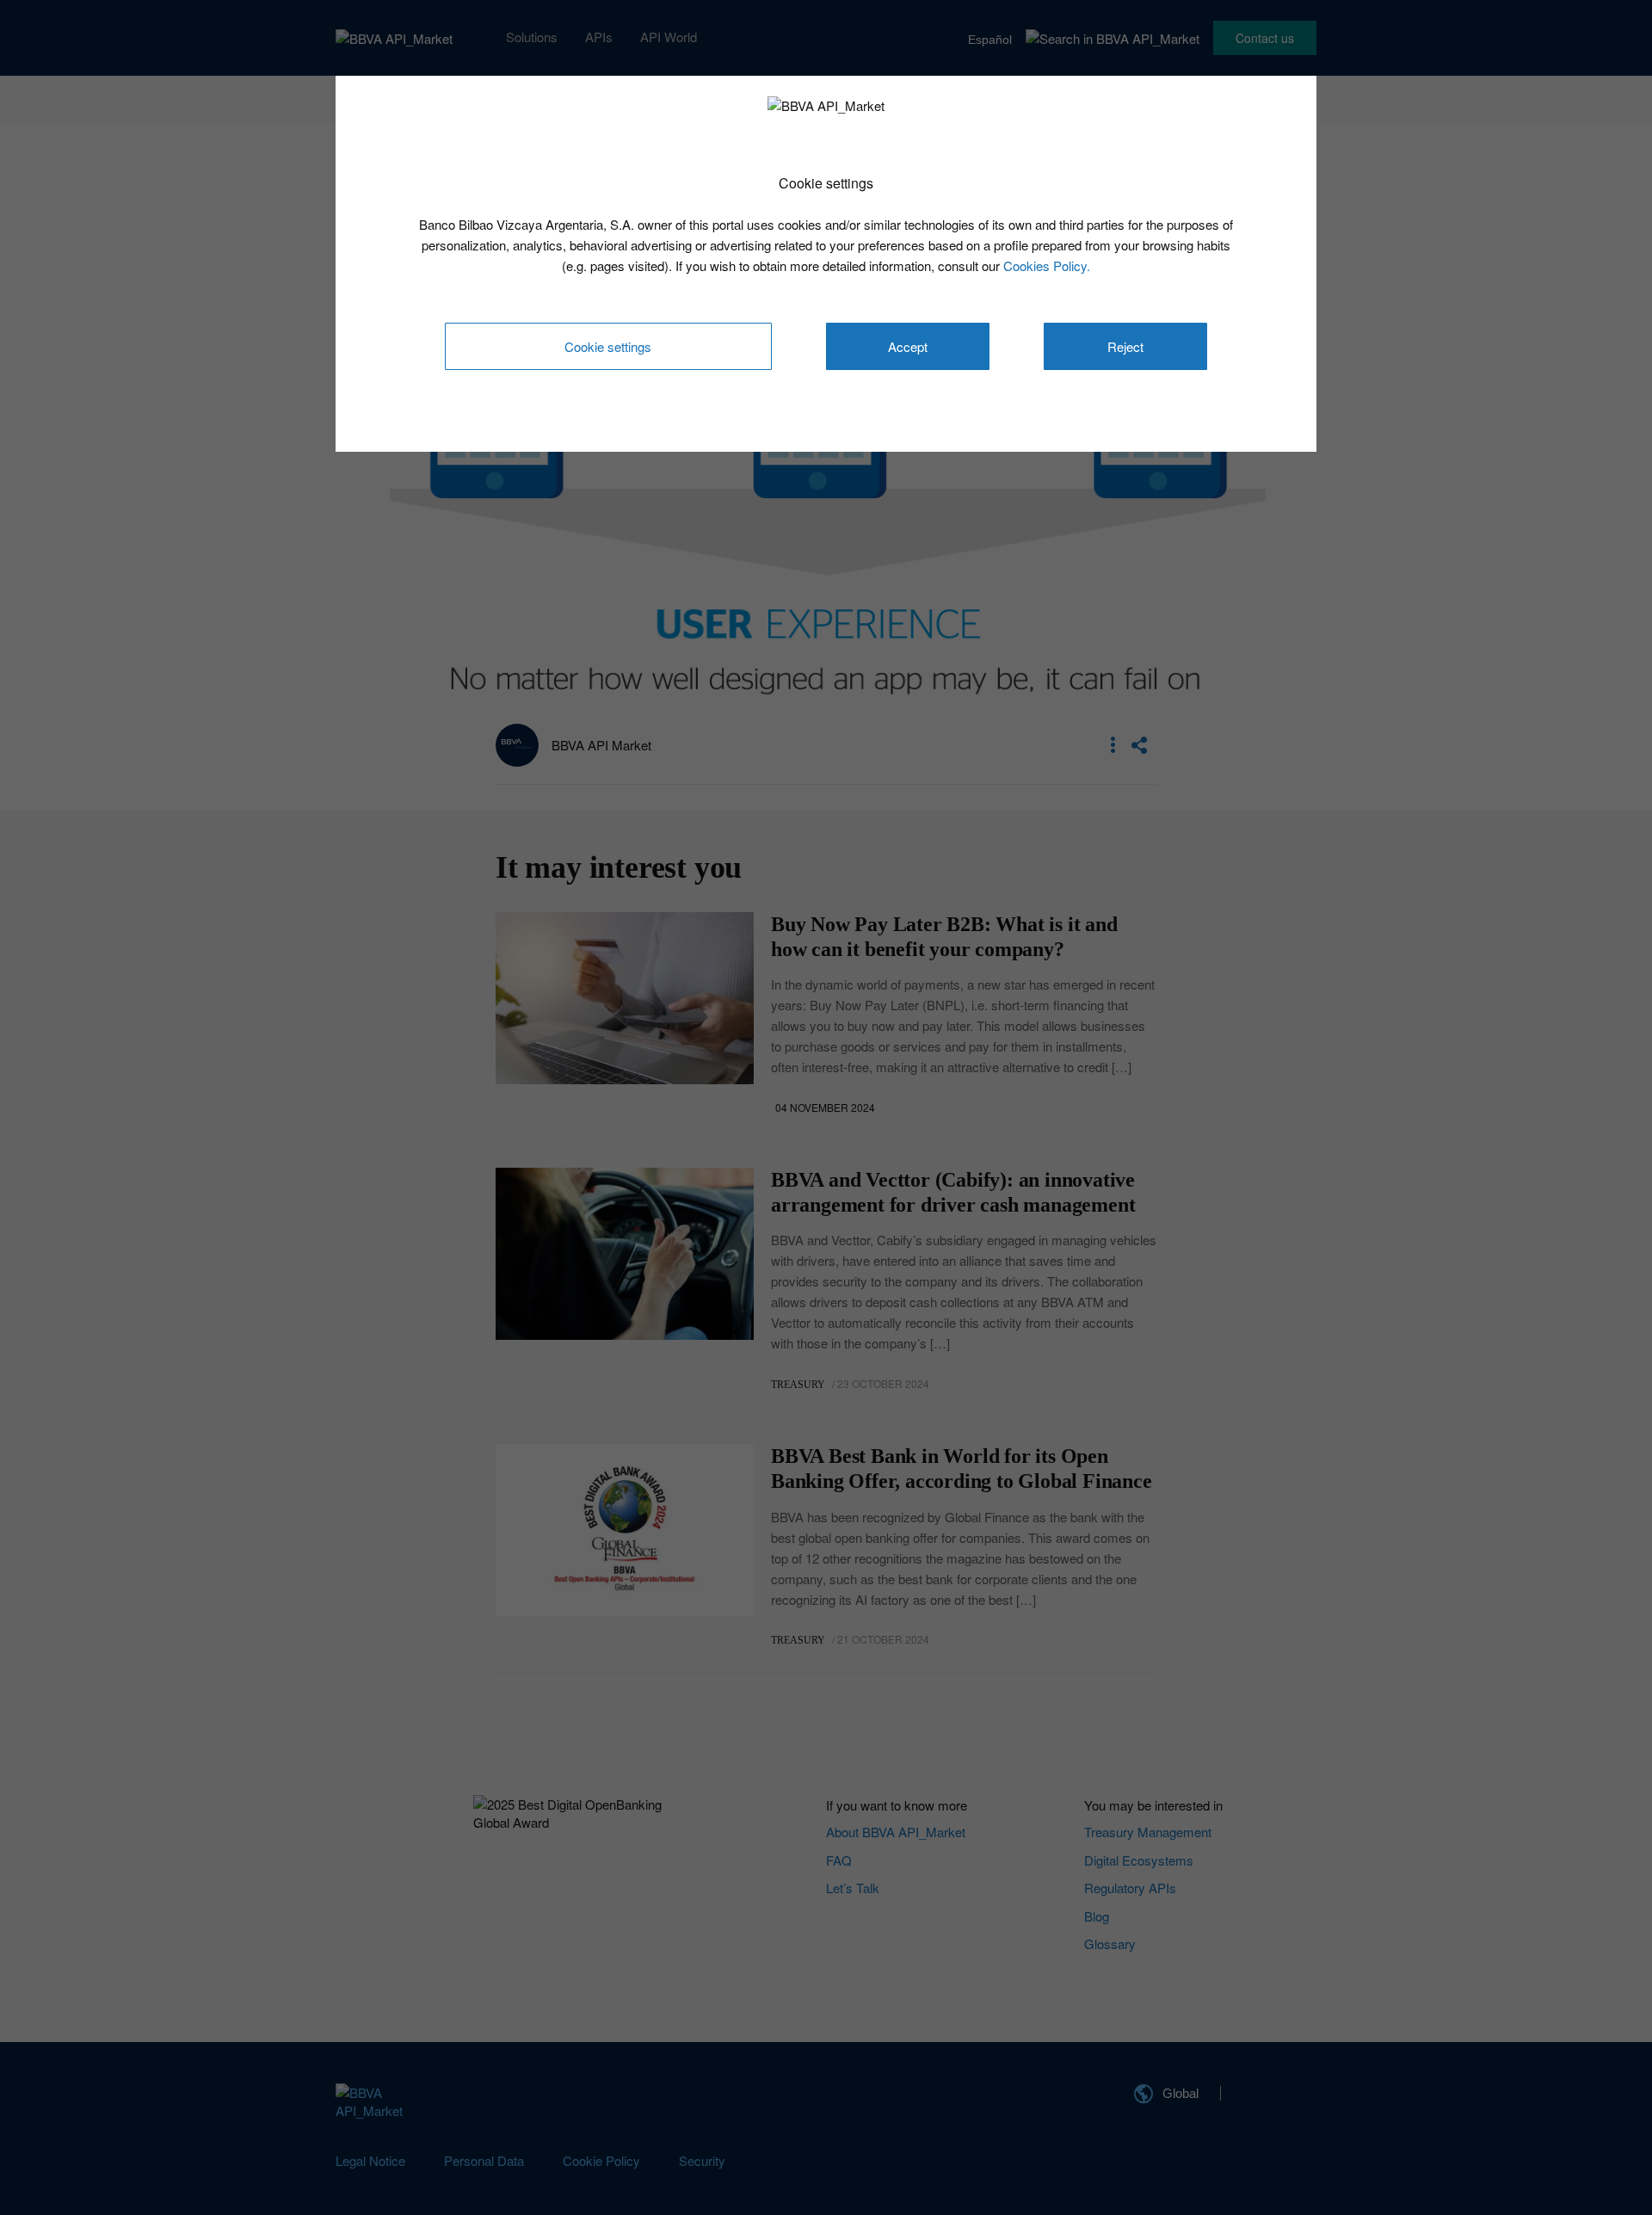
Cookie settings (608, 346)
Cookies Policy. (1047, 265)
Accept (908, 346)
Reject (1125, 346)
